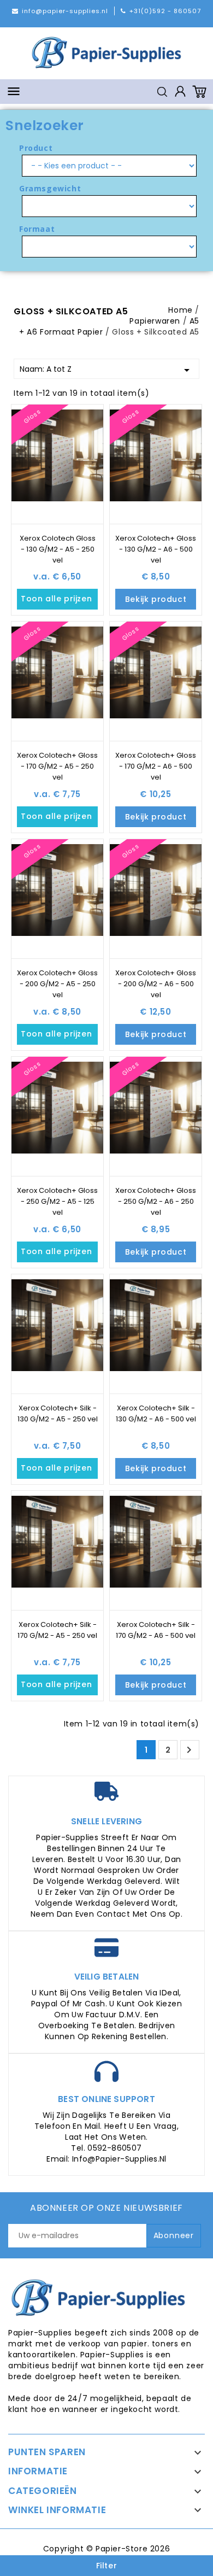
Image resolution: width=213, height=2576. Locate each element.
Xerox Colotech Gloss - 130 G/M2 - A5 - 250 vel (58, 549)
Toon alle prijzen (59, 599)
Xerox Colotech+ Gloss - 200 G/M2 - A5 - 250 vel (57, 984)
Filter (107, 2566)
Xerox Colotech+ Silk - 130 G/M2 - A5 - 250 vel (58, 1413)
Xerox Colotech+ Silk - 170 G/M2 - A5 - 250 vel (57, 1630)
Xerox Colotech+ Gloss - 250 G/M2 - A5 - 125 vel (57, 1201)
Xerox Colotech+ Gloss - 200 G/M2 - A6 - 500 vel (156, 984)
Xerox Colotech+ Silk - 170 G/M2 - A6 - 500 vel (156, 1630)
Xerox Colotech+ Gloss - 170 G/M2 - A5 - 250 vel (57, 766)
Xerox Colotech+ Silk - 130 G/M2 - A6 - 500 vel (156, 1413)
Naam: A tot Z (106, 370)
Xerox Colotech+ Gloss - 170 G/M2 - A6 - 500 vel (156, 766)
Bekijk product (156, 599)
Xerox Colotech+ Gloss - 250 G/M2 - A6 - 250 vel (156, 1201)
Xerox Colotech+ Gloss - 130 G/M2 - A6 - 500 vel (156, 549)
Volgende (189, 1750)
